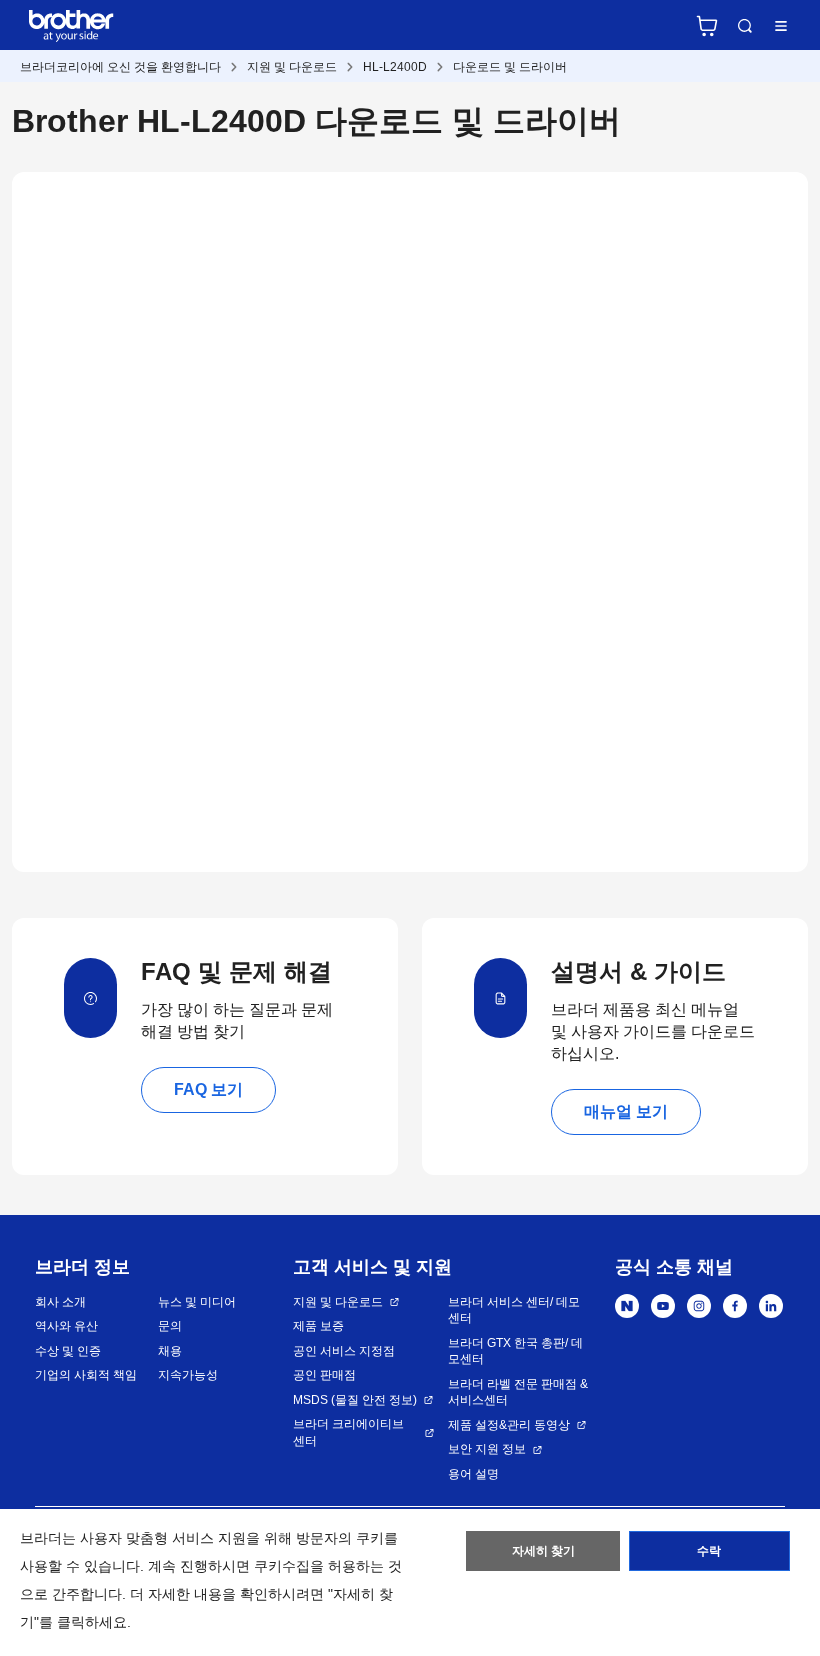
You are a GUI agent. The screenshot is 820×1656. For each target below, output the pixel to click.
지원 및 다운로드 (292, 67)
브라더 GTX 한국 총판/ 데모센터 (515, 1351)
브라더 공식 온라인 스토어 (707, 26)
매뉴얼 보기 (626, 1111)
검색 (745, 26)
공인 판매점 (324, 1375)
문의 (170, 1326)
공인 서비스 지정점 (344, 1351)
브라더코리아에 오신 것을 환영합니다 (120, 67)
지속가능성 (188, 1375)
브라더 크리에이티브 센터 (348, 1432)
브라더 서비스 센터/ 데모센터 (514, 1310)
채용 (170, 1351)
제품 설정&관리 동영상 (509, 1425)
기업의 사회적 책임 (86, 1375)
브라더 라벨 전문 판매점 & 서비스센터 (518, 1392)
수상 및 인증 (68, 1351)
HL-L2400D (395, 67)
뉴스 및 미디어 (197, 1302)
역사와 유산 (66, 1326)
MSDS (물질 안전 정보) (355, 1400)
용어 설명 (473, 1474)
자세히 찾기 (543, 1551)
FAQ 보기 (208, 1089)
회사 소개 (60, 1302)
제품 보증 (318, 1326)
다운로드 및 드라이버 (510, 67)
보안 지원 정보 (487, 1449)
